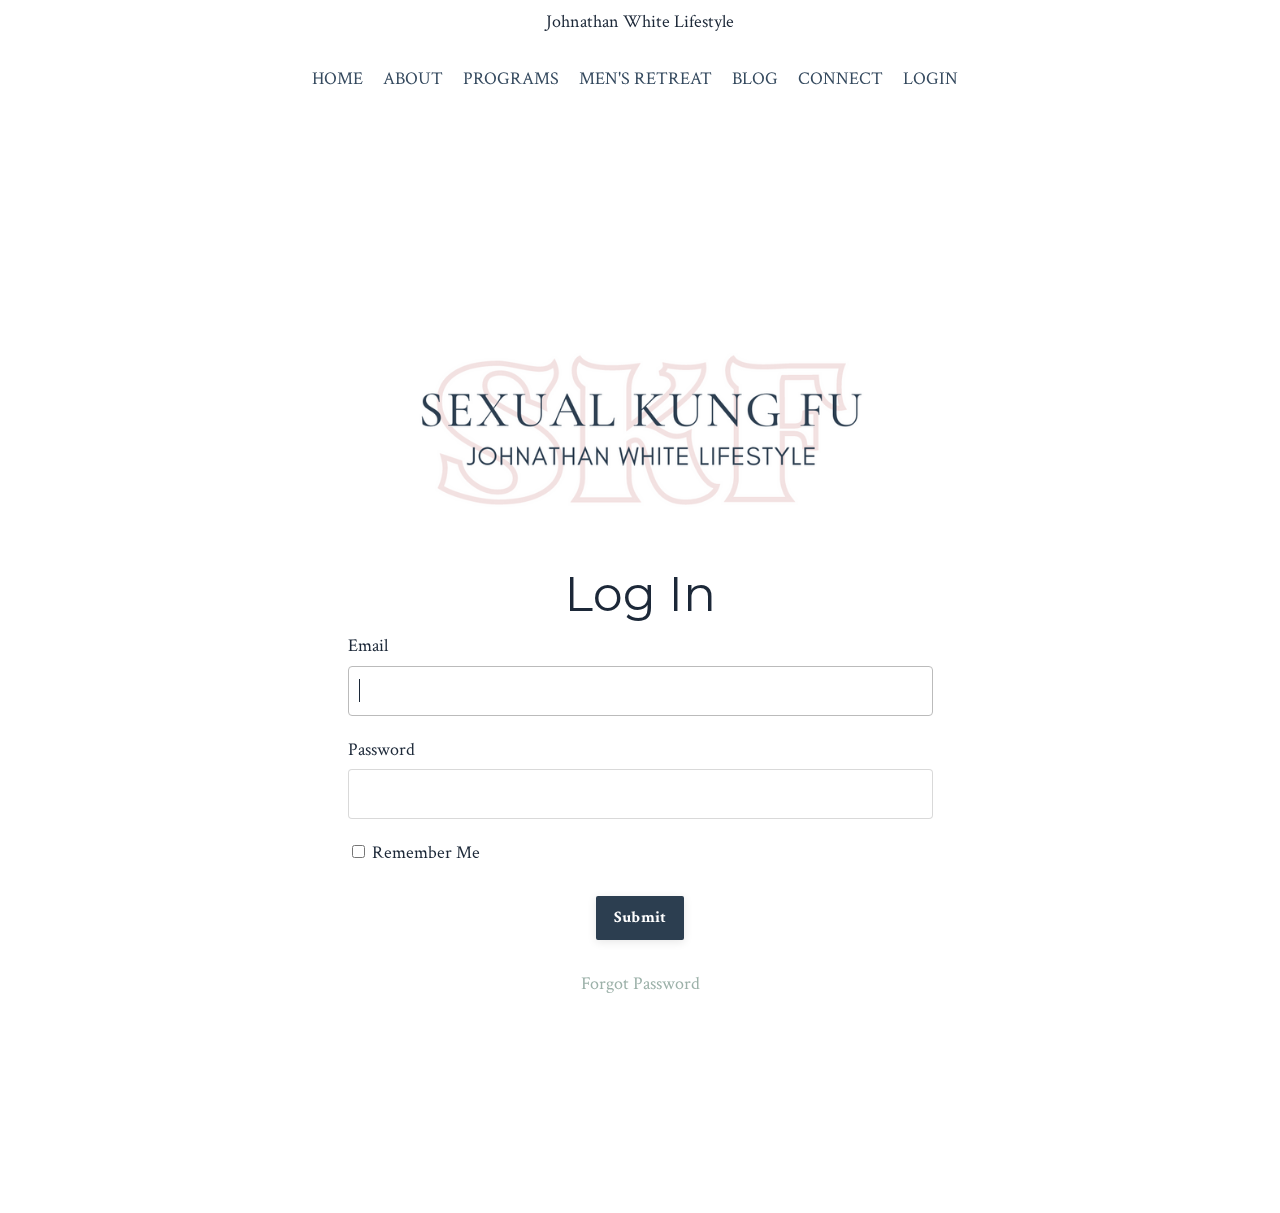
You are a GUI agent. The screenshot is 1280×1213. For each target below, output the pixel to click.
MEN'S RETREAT (645, 78)
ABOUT (413, 78)
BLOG (755, 78)
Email (368, 645)
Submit (640, 917)
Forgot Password (640, 983)
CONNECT (840, 78)
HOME (337, 78)
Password (381, 749)
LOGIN (930, 78)
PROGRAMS (511, 78)
